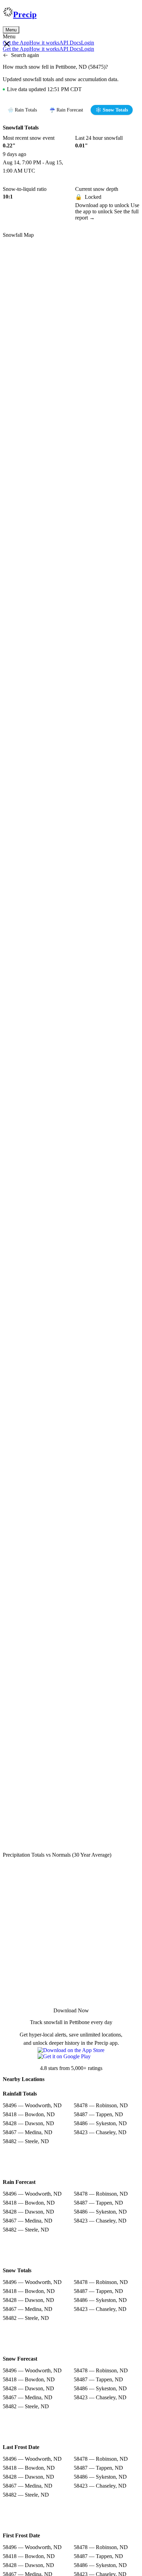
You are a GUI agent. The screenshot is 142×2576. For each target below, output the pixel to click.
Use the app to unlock (107, 208)
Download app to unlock (103, 205)
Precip (25, 14)
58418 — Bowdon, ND (29, 2114)
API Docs (70, 43)
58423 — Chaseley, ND (100, 2132)
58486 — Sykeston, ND (100, 2123)
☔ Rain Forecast (66, 110)
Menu (11, 30)
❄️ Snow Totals (112, 110)
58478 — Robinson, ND (101, 2105)
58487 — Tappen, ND (98, 2114)
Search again (25, 55)
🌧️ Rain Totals (22, 110)
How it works (44, 43)
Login (88, 43)
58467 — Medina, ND (28, 2132)
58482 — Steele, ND (26, 2141)
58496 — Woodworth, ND (32, 2105)
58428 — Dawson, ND (28, 2123)
